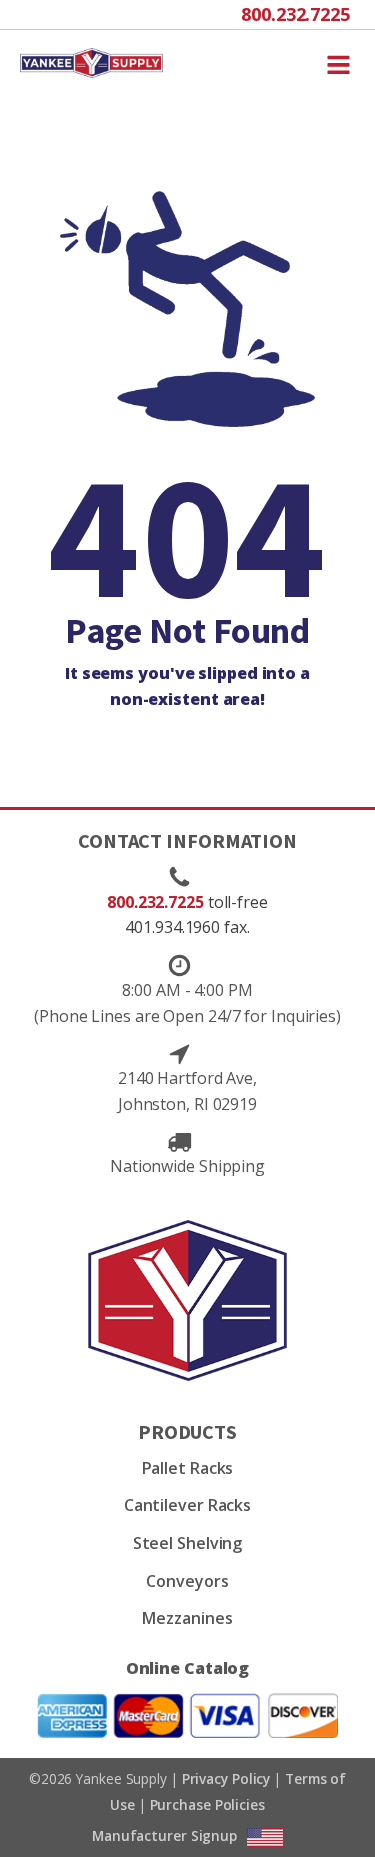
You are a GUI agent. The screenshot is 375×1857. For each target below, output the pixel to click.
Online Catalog (188, 1668)
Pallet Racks (188, 1468)
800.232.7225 (295, 14)
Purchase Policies (207, 1804)
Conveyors (187, 1581)
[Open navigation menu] (338, 63)
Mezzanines (187, 1618)
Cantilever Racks (187, 1505)
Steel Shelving (188, 1543)
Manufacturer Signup (164, 1835)
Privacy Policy (226, 1778)
